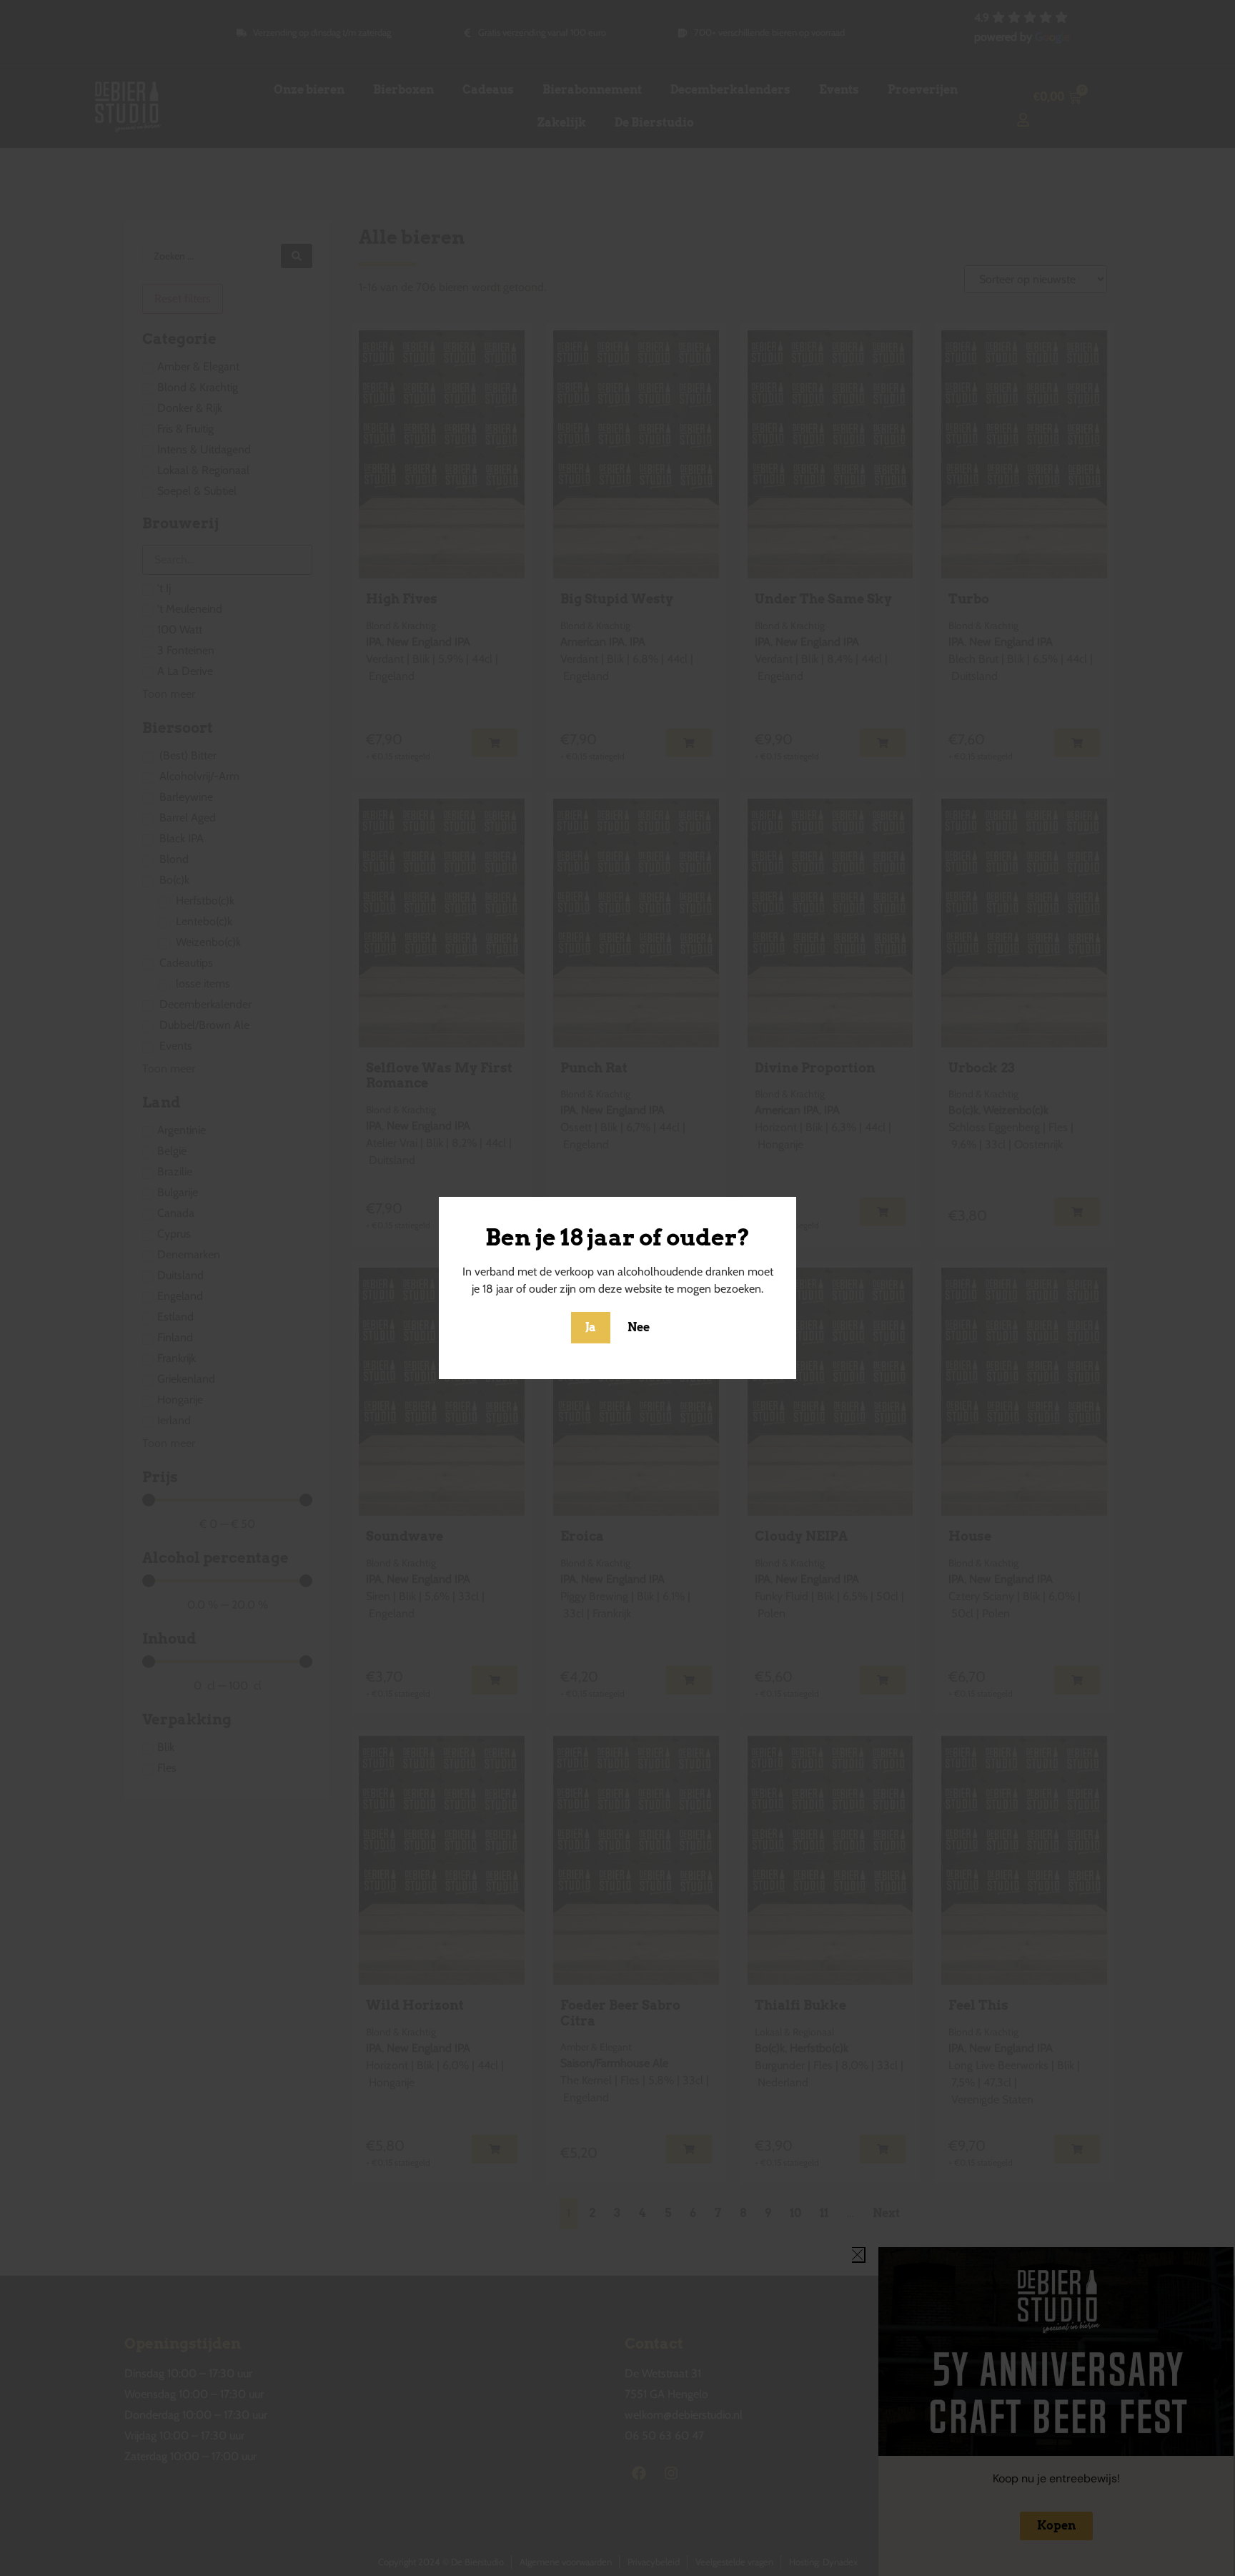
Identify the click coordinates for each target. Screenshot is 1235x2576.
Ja (591, 1327)
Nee (639, 1327)
